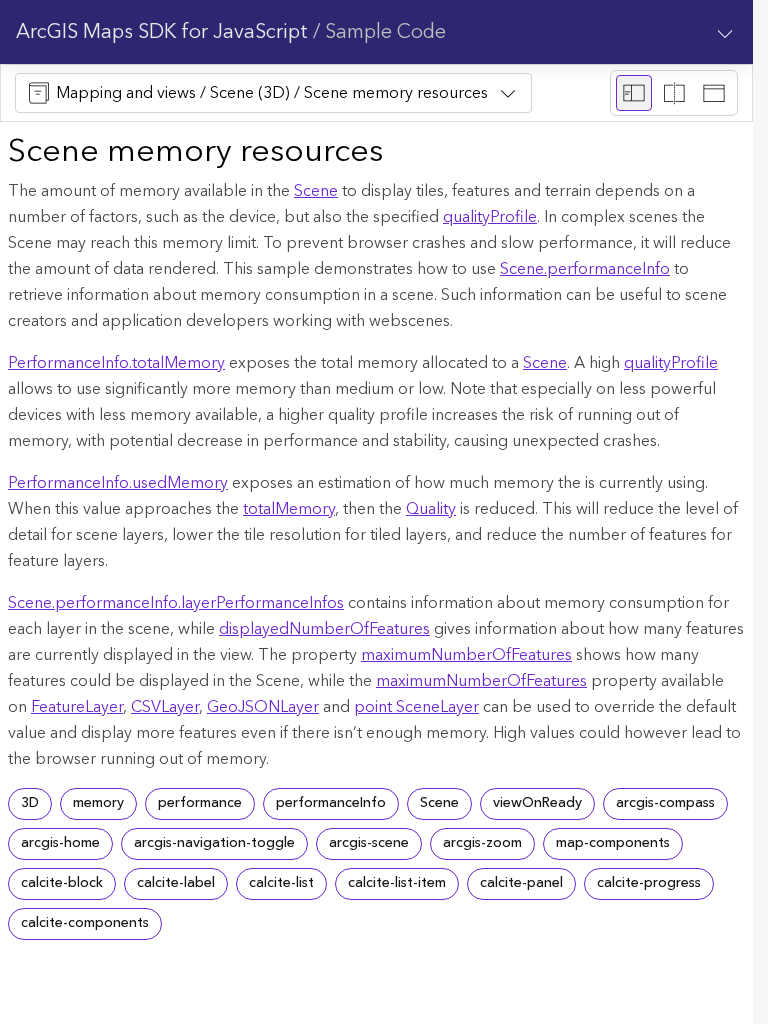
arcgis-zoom (482, 843)
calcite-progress (649, 883)
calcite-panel (521, 883)
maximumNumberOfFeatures (466, 655)
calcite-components (85, 923)
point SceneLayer (416, 707)
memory (98, 803)
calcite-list (281, 883)
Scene (316, 191)
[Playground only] (674, 93)
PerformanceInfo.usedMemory (118, 483)
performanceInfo (331, 803)
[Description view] (634, 93)
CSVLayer (165, 707)
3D (30, 803)
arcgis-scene (369, 843)
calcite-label (176, 883)
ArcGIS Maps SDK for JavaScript (162, 32)
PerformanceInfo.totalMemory (116, 363)
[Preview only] (714, 93)
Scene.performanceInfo (585, 269)
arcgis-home (60, 843)
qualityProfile (490, 217)
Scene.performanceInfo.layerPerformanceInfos (176, 603)
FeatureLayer (77, 707)
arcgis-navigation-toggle (214, 843)
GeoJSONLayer (263, 707)
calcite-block (62, 883)
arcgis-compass (665, 803)
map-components (613, 843)
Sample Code (385, 32)
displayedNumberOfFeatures (324, 629)
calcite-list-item (397, 883)
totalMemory (289, 509)
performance (200, 803)
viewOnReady (537, 803)
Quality (431, 509)
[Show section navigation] (725, 32)
